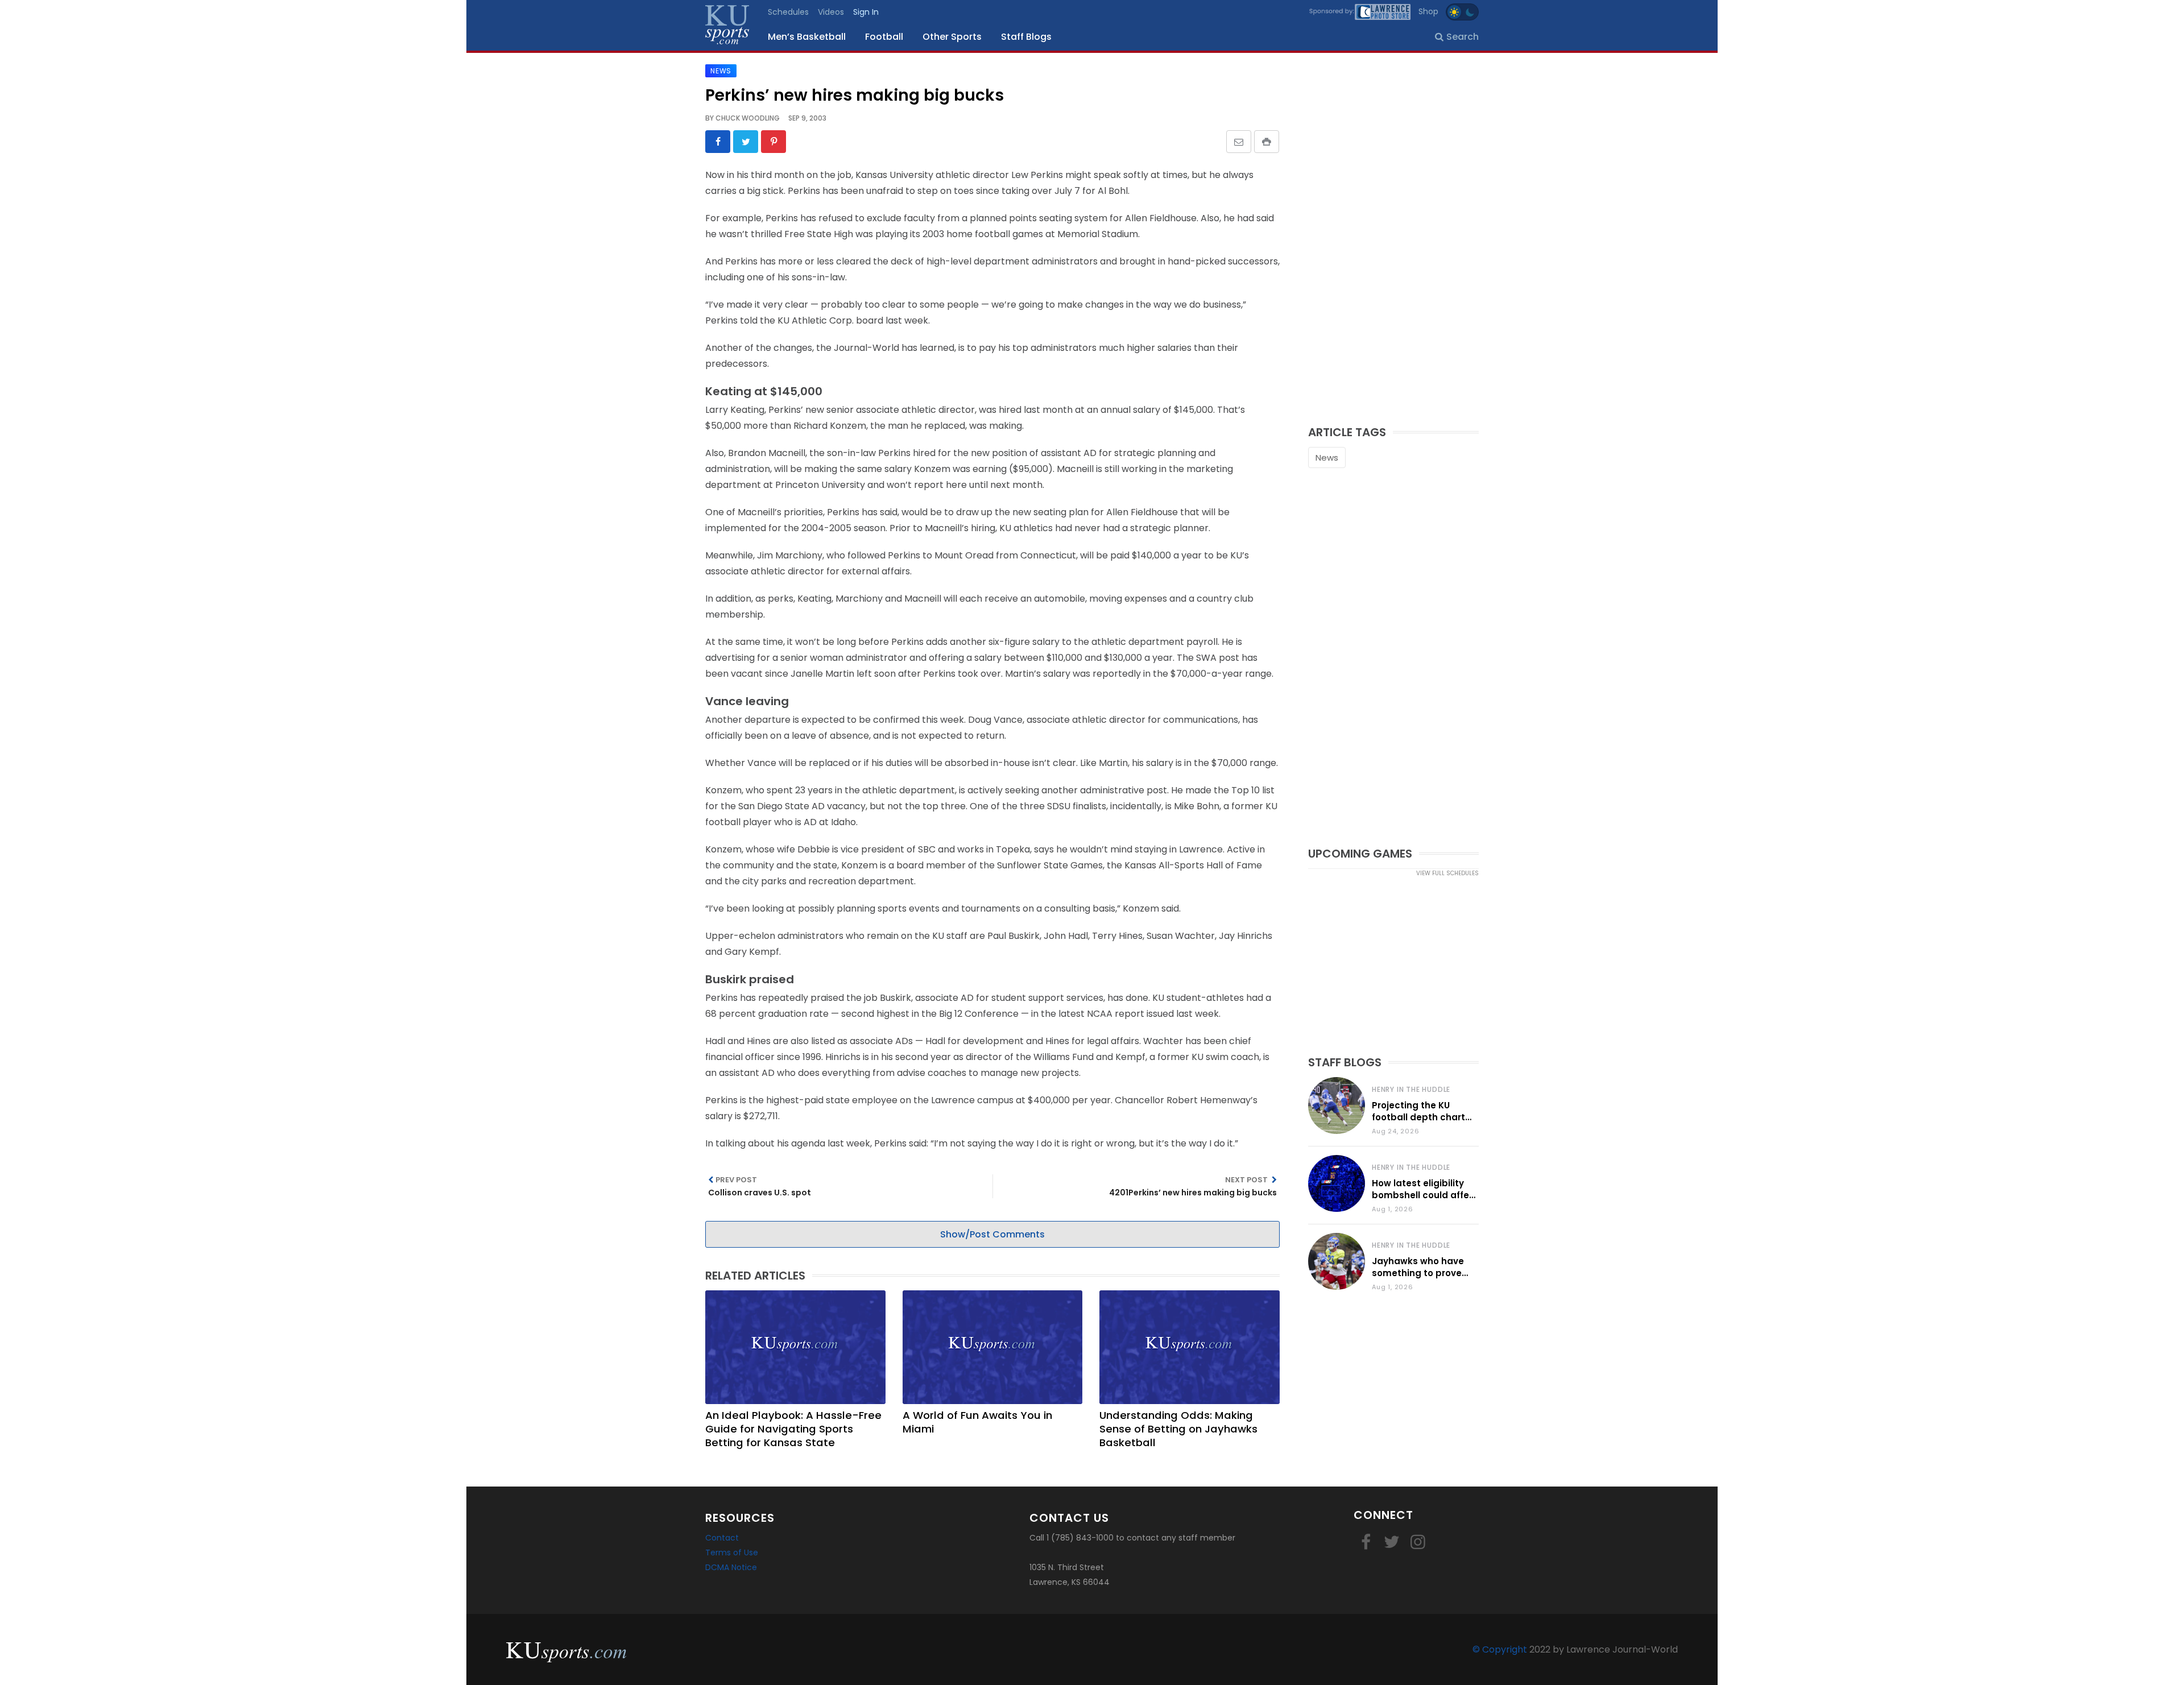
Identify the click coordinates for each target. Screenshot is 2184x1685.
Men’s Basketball (807, 37)
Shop (1428, 11)
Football (884, 37)
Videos (831, 12)
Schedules (788, 12)
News (1327, 458)
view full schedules (1447, 873)
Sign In (866, 12)
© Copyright (1500, 1649)
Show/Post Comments (992, 1234)
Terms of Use (732, 1552)
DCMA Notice (731, 1567)
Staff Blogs (1026, 37)
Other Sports (952, 37)
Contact (722, 1538)
